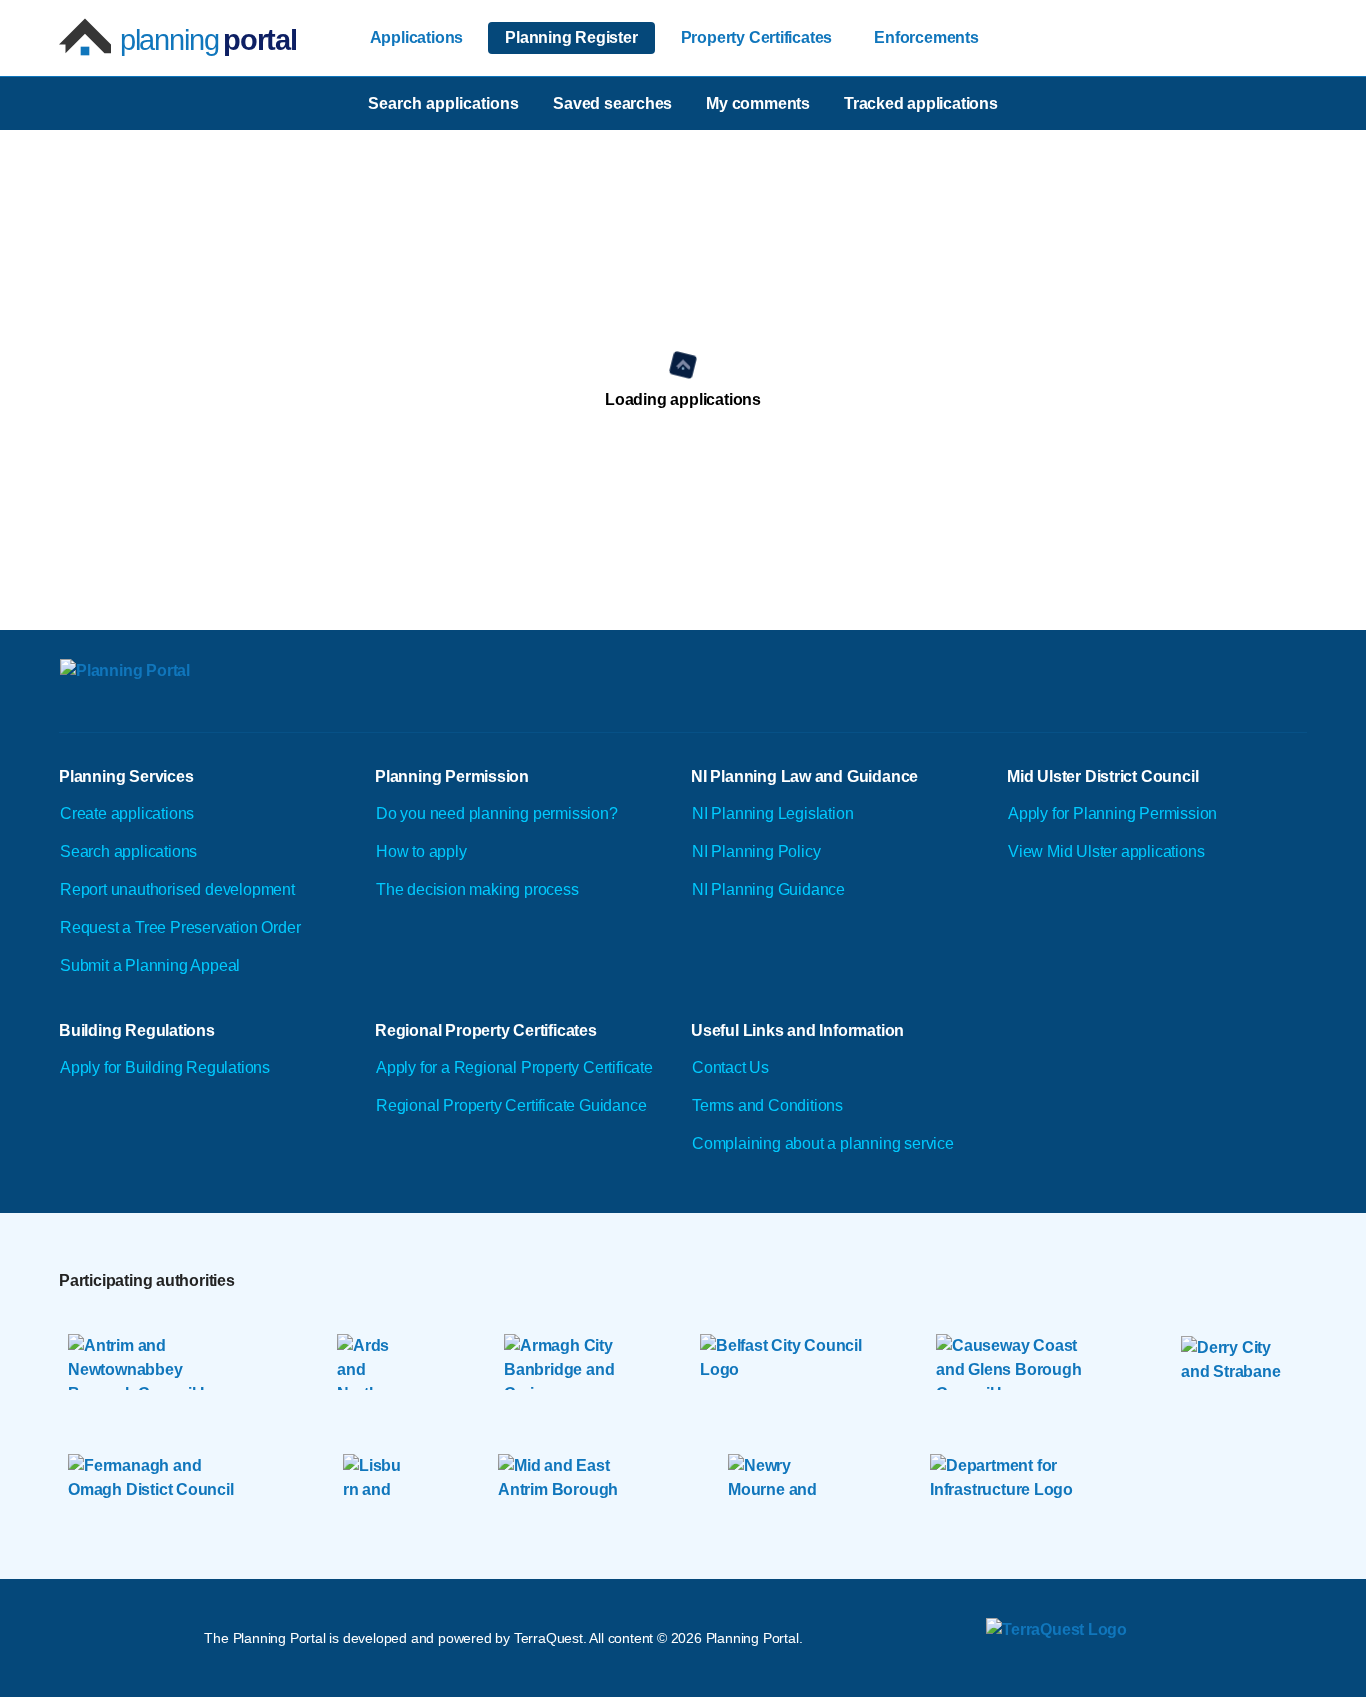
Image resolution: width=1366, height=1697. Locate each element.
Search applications (128, 851)
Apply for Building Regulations (165, 1067)
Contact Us (730, 1067)
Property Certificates (757, 37)
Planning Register (571, 37)
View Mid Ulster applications (1106, 851)
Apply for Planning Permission (1112, 813)
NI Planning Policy (756, 851)
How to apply (421, 851)
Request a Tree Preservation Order (180, 927)
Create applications (127, 813)
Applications (417, 37)
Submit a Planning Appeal (150, 965)
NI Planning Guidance (768, 889)
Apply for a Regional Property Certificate (514, 1067)
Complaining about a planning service (823, 1143)
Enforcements (926, 37)
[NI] (236, 695)
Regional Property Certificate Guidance (511, 1105)
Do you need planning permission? (497, 813)
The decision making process (477, 889)
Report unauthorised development (177, 889)
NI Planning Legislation (772, 813)
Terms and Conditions (767, 1105)
